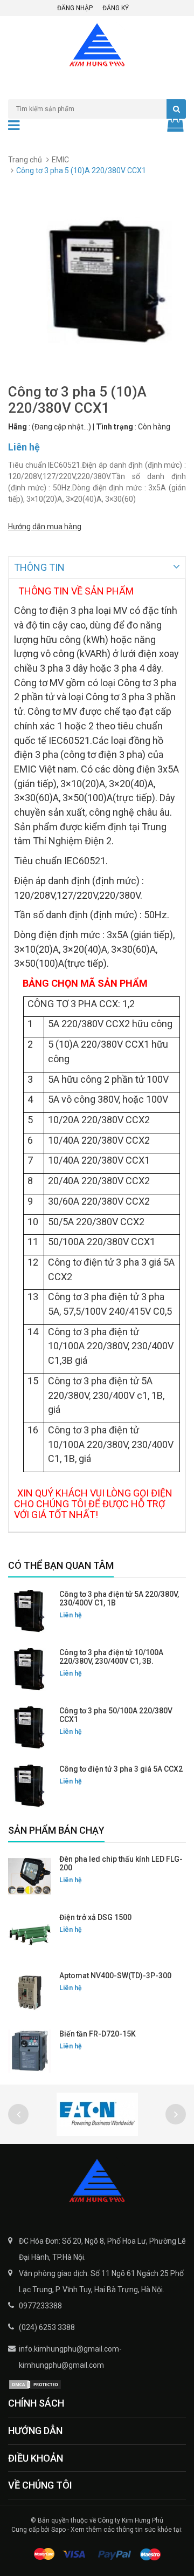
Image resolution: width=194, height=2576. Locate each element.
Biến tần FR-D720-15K (98, 2034)
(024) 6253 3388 (47, 2327)
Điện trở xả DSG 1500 (95, 1917)
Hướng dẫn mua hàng (45, 527)
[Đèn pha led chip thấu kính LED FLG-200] (30, 1876)
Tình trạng (115, 427)
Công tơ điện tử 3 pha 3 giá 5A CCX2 (121, 1769)
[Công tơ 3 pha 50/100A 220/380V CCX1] (30, 1728)
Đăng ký (116, 8)
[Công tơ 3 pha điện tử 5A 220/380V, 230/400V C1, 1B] (30, 1611)
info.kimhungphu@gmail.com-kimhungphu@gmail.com (70, 2357)
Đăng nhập (75, 8)
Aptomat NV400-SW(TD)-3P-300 (115, 1976)
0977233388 (40, 2306)
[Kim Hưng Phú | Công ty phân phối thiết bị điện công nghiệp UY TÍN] (97, 2182)
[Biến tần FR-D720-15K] (30, 2051)
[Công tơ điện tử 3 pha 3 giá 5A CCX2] (30, 1786)
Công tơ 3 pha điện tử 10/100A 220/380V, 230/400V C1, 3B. (111, 1657)
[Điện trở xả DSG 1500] (30, 1935)
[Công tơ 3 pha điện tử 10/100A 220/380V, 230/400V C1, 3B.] (30, 1670)
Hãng (18, 427)
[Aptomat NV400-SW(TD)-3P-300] (30, 1993)
